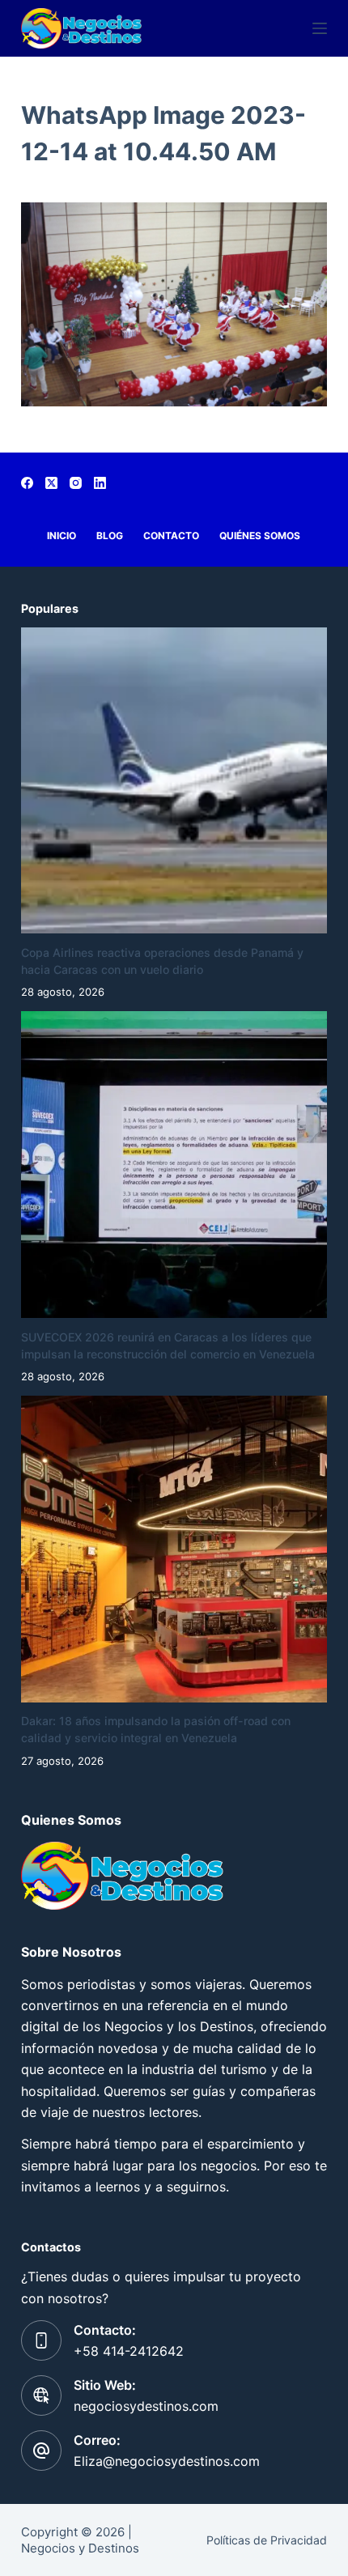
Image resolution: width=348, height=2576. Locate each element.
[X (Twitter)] (51, 483)
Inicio (62, 536)
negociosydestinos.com (146, 2406)
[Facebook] (27, 483)
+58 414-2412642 (129, 2351)
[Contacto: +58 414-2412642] (41, 2340)
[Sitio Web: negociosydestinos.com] (41, 2395)
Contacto (171, 536)
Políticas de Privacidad (267, 2540)
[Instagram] (76, 483)
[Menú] (320, 28)
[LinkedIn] (100, 483)
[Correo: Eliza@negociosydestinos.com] (41, 2451)
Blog (110, 536)
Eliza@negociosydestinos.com (167, 2461)
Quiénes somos (260, 536)
